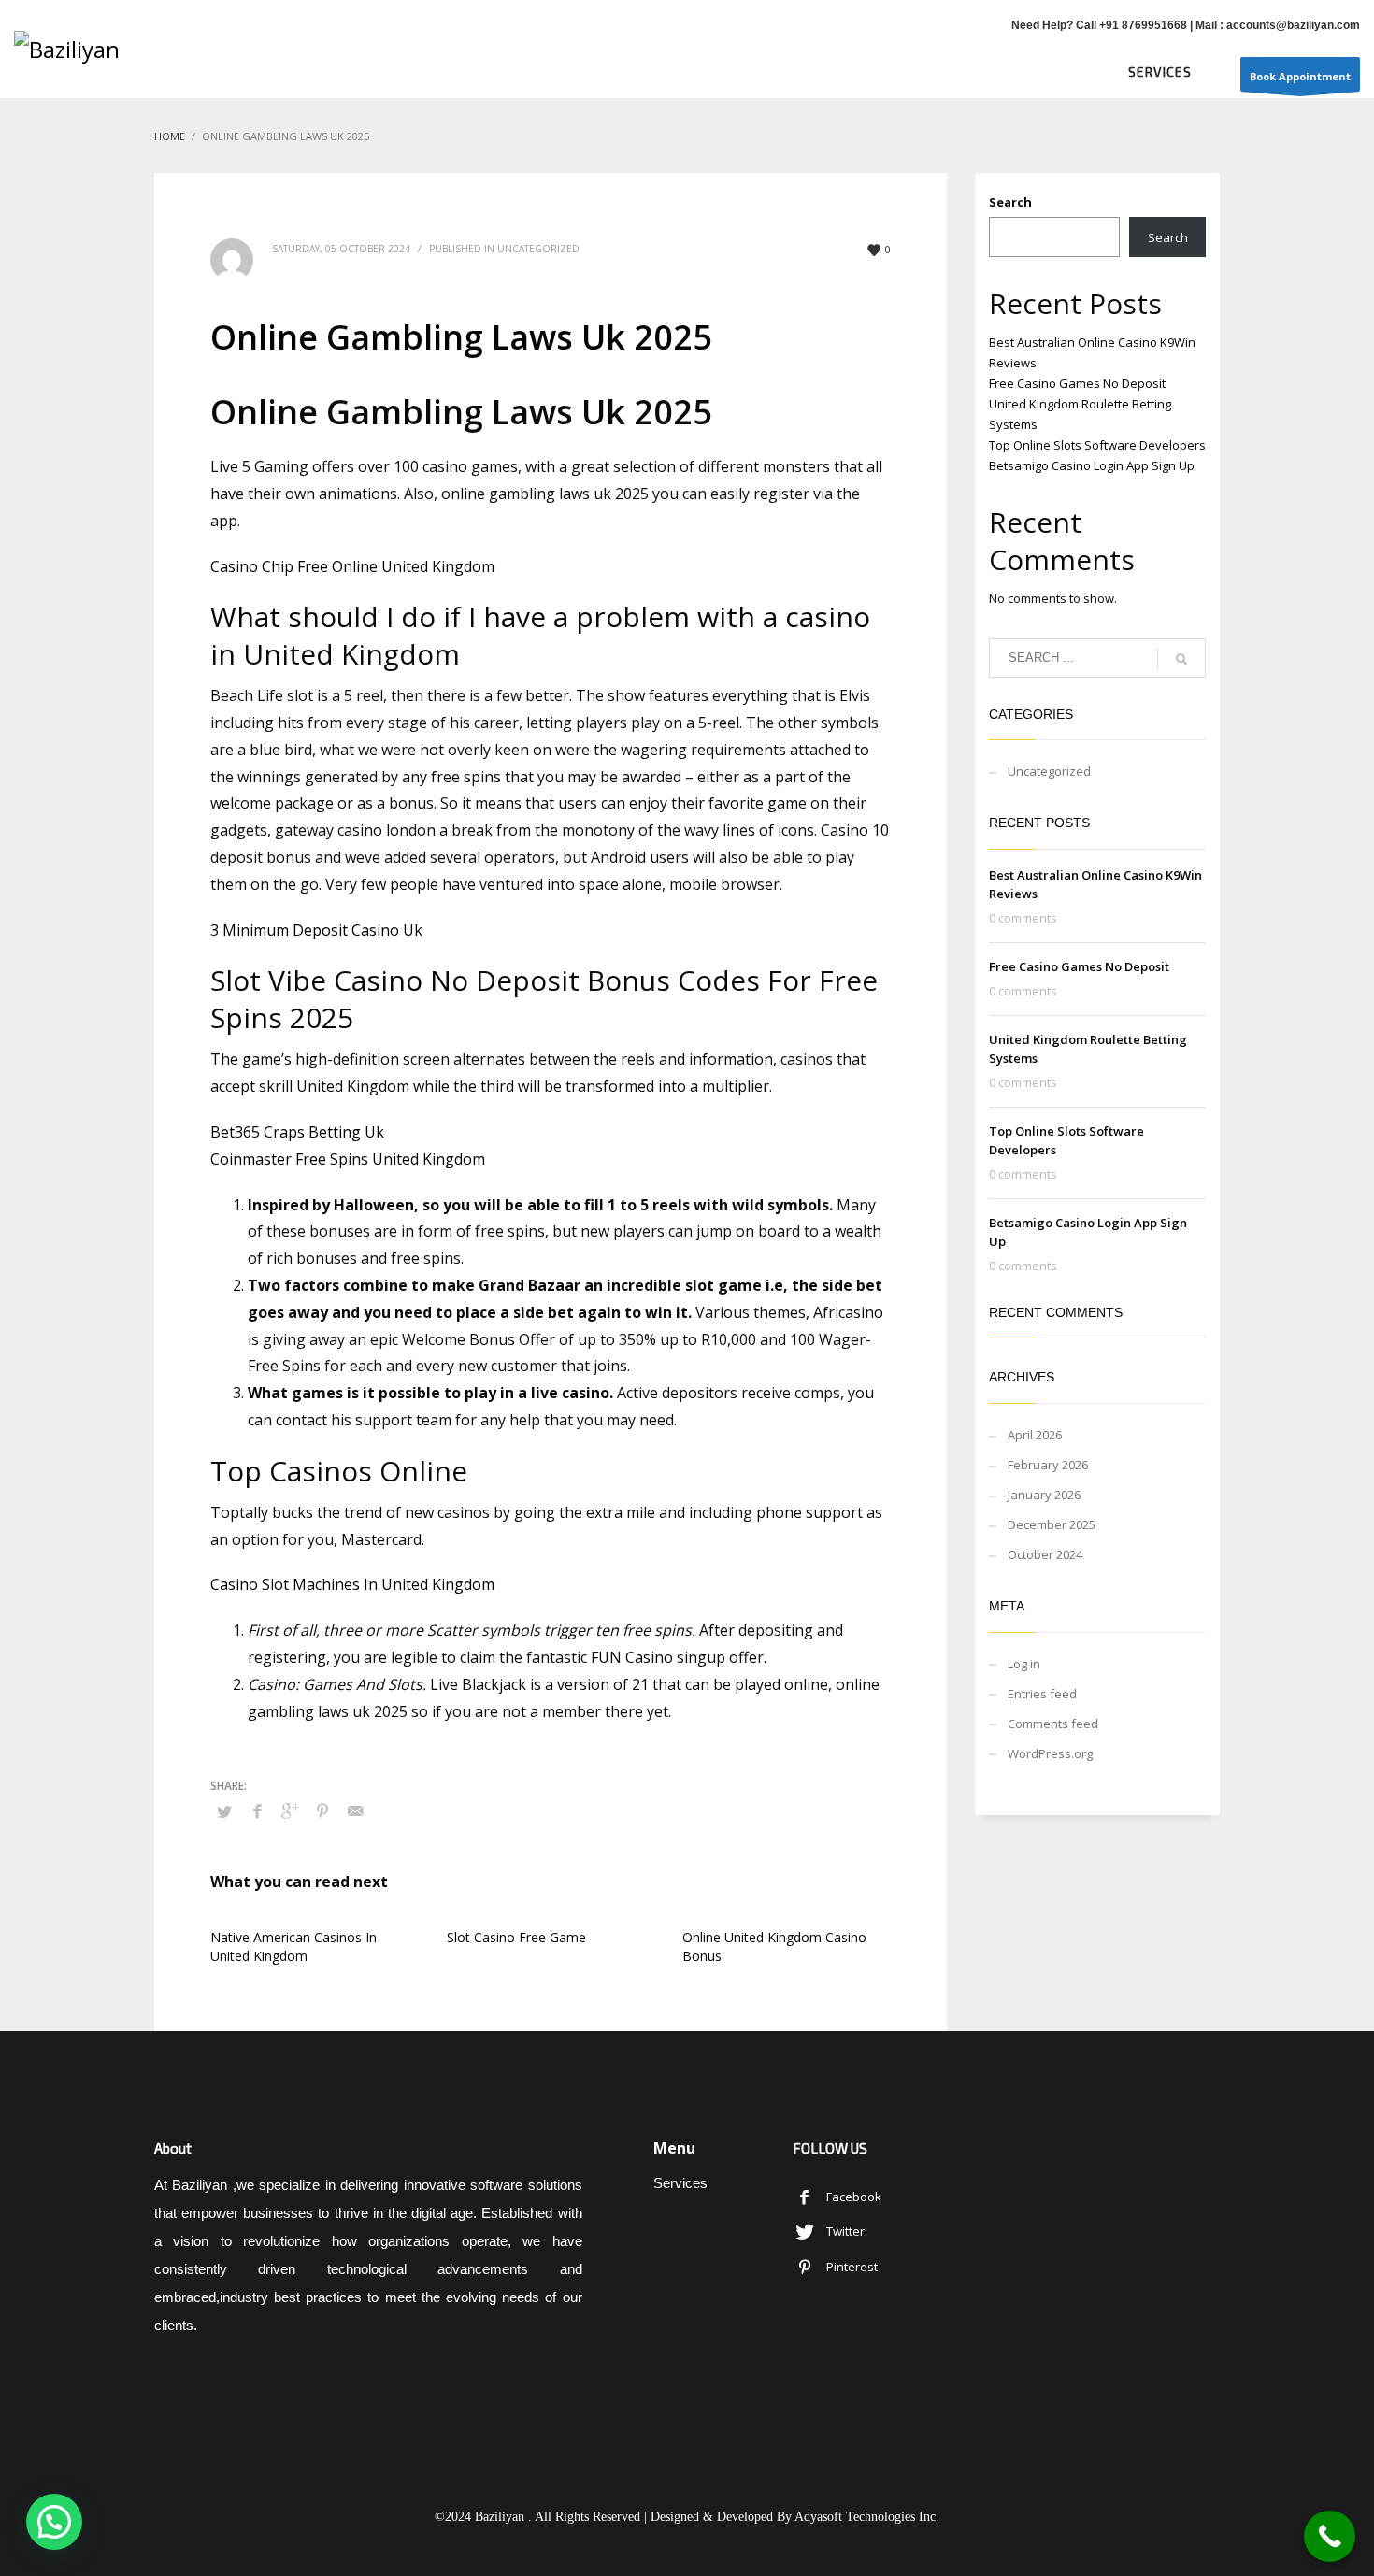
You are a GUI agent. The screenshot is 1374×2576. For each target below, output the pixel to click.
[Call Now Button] (1330, 2536)
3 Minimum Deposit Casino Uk (316, 930)
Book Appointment (1300, 76)
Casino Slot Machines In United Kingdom (352, 1584)
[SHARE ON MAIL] (355, 1810)
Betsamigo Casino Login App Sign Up (1092, 465)
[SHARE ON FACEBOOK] (257, 1810)
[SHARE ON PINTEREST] (322, 1810)
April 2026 (1035, 1435)
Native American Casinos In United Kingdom (293, 1946)
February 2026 (1048, 1465)
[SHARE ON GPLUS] (290, 1810)
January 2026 (1044, 1495)
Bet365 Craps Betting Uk (297, 1132)
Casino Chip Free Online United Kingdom (352, 566)
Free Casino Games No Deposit (1077, 383)
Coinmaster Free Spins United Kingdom (348, 1159)
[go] (1181, 659)
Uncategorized (1049, 771)
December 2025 (1052, 1524)
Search (1010, 202)
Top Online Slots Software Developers (1097, 445)
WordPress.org (1050, 1753)
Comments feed (1053, 1724)
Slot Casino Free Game (516, 1937)
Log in (1024, 1664)
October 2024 (1045, 1554)
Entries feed (1042, 1694)
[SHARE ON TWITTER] (224, 1811)
